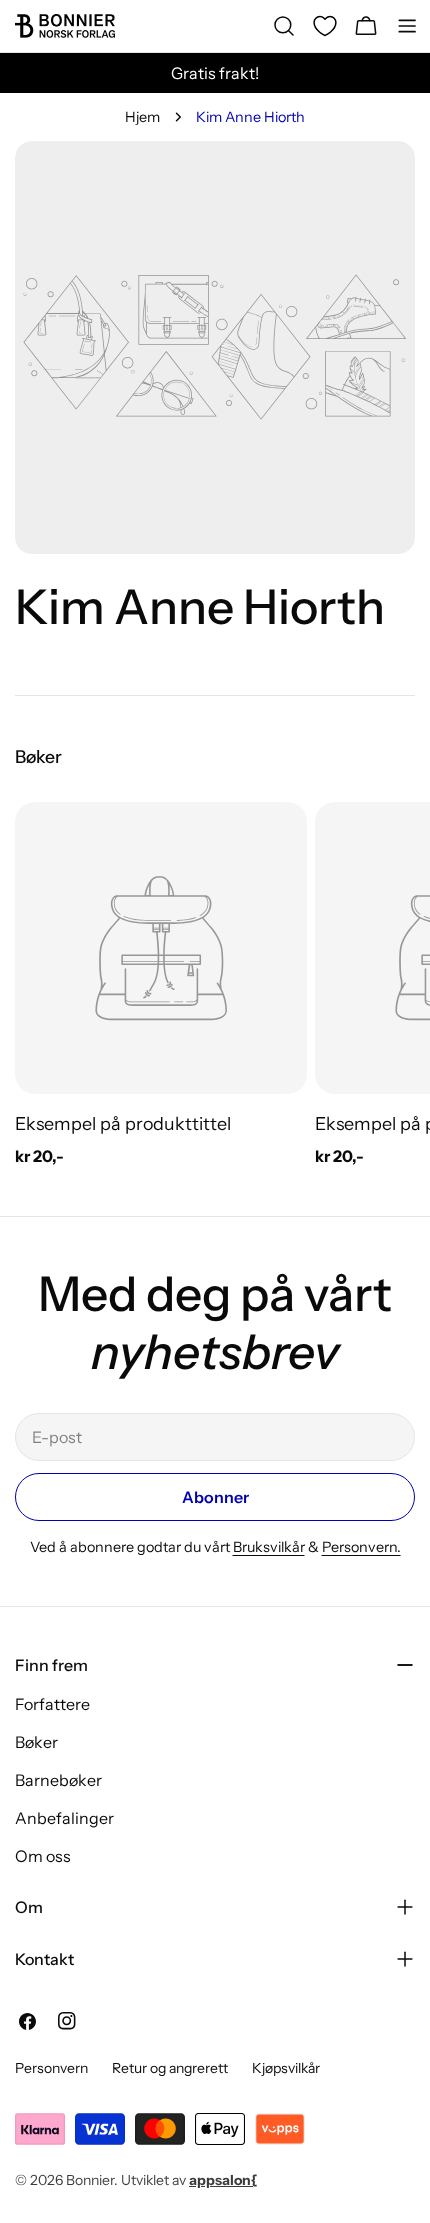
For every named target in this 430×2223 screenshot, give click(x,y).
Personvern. (361, 1547)
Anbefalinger (64, 1818)
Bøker (36, 1742)
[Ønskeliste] (325, 26)
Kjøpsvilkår (286, 2068)
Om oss (43, 1856)
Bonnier (90, 2180)
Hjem (142, 117)
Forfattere (52, 1704)
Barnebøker (58, 1780)
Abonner (215, 1497)
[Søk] (284, 26)
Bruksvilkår (269, 1547)
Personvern (51, 2068)
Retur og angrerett (170, 2068)
